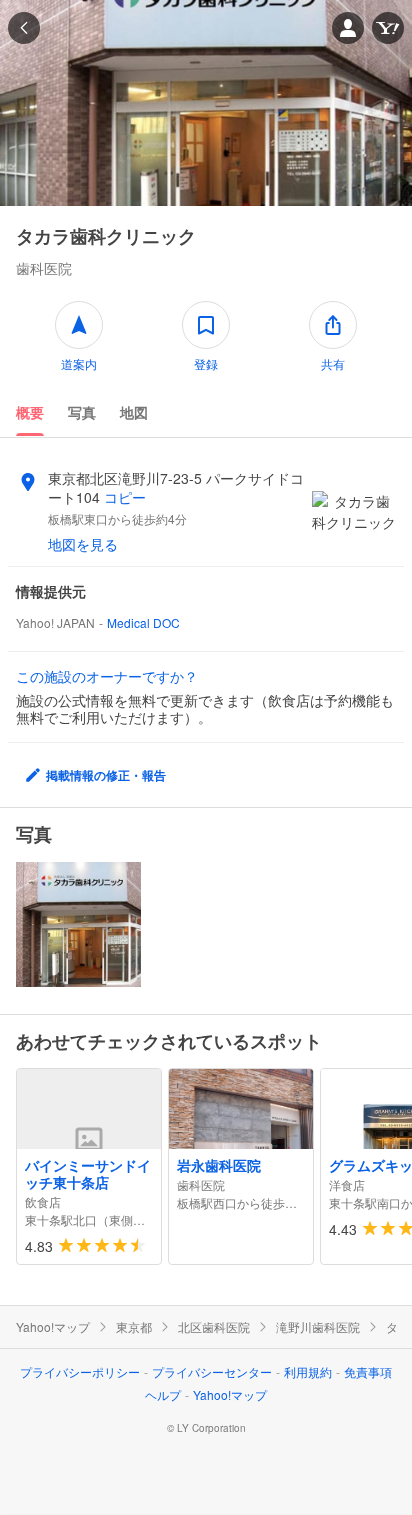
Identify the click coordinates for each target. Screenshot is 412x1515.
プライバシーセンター (212, 1371)
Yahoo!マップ (53, 1327)
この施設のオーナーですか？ (107, 676)
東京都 (134, 1327)
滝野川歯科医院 (318, 1327)
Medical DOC (143, 622)
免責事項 (368, 1371)
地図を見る (83, 544)
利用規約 (308, 1371)
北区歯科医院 (214, 1327)
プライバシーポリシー (80, 1371)
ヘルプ (163, 1394)
